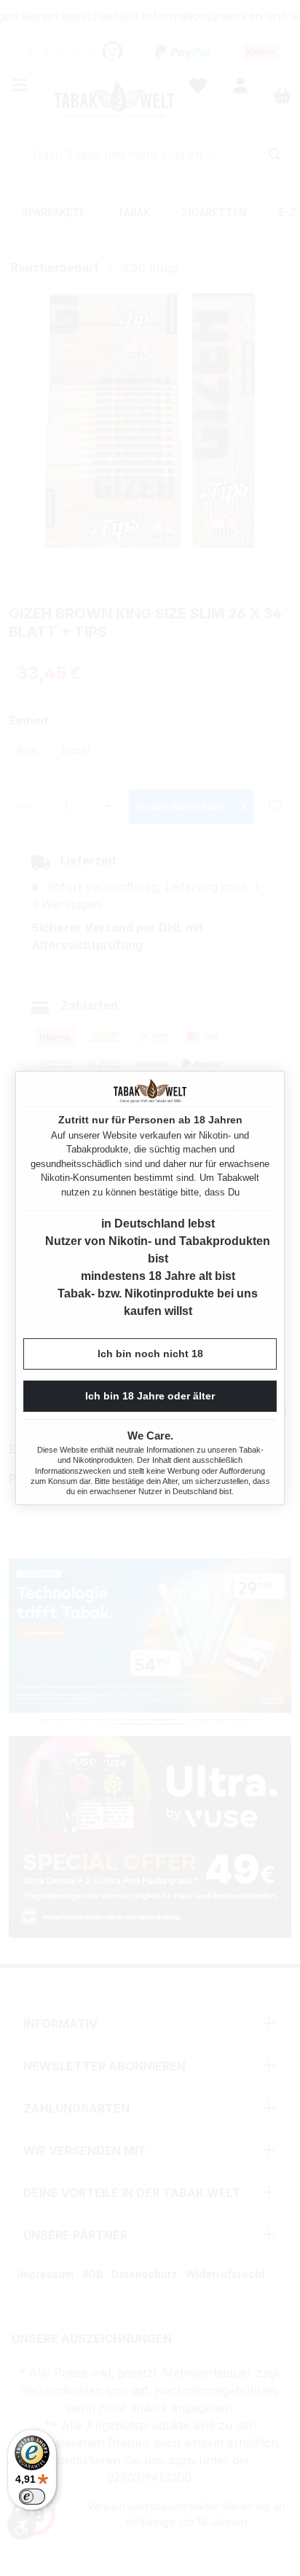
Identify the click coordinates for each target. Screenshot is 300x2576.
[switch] (32, 2497)
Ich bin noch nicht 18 (150, 1354)
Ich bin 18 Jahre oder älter (150, 1396)
